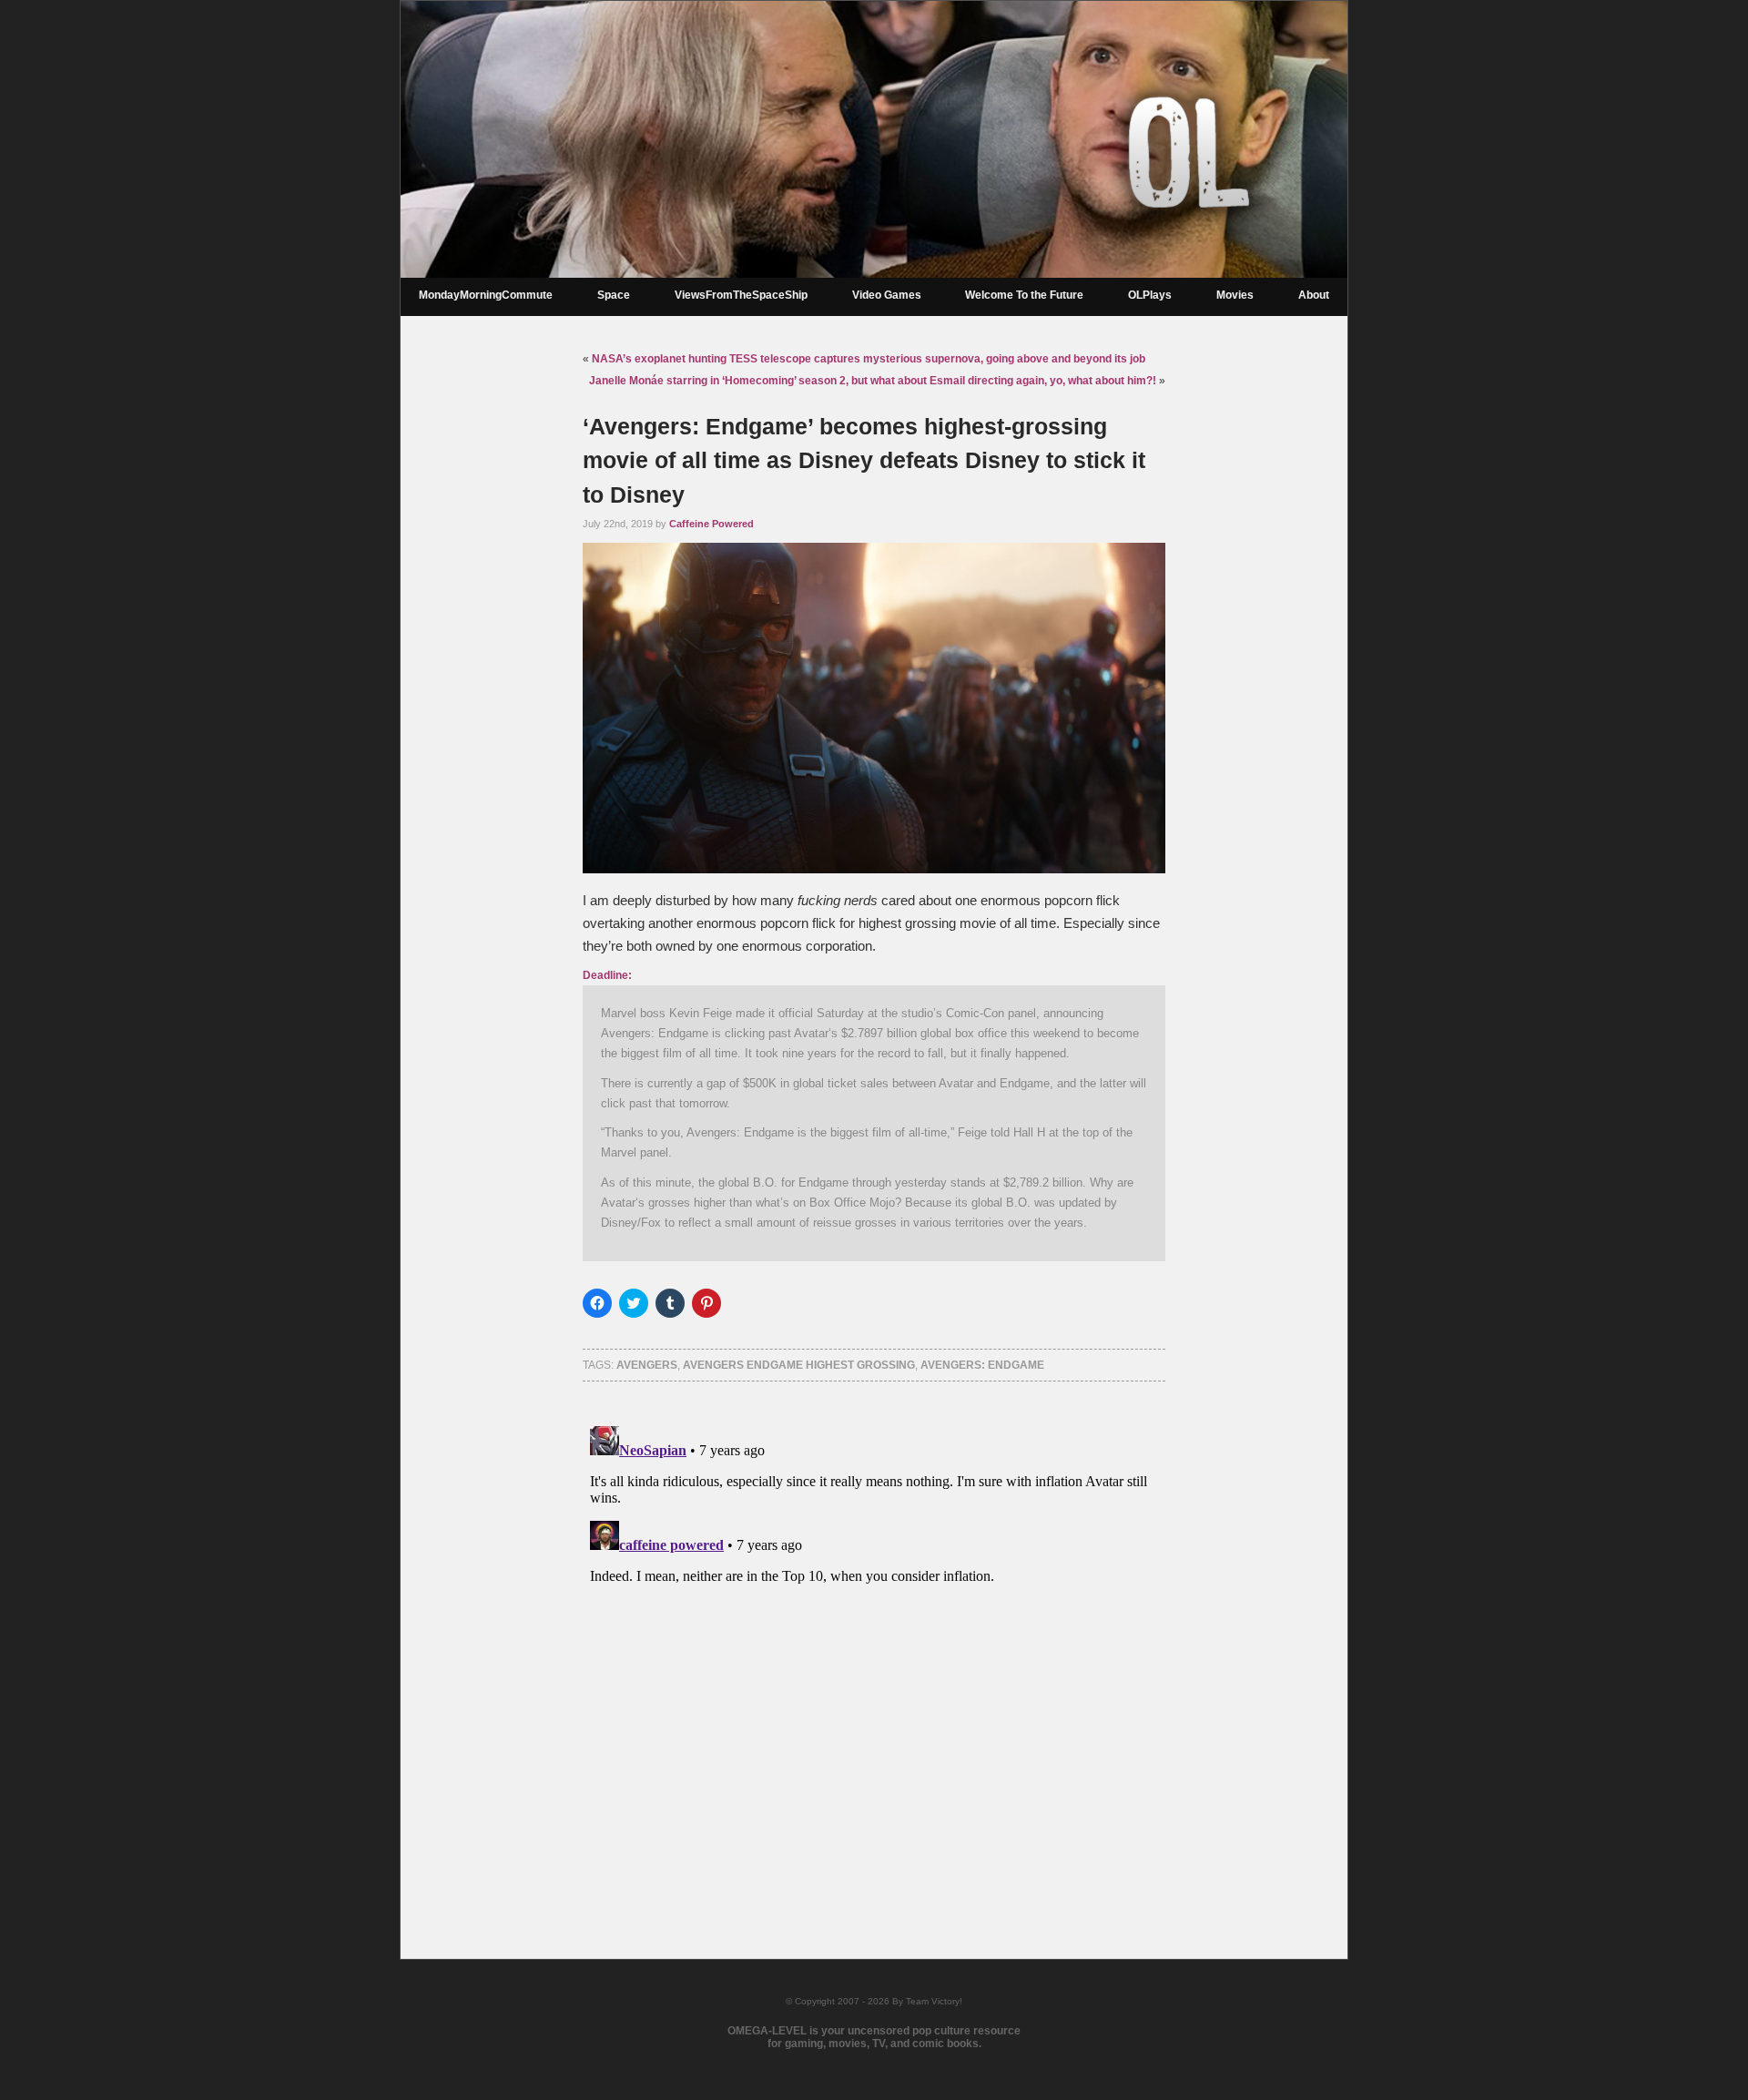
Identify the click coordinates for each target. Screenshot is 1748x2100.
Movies (1235, 295)
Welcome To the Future (1024, 295)
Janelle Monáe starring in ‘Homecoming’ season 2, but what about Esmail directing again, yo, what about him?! (873, 381)
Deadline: (607, 975)
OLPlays (1150, 295)
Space (614, 295)
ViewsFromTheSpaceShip (741, 295)
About (1314, 295)
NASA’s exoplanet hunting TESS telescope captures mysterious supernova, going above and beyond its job (869, 359)
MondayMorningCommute (486, 295)
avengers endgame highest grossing (799, 1365)
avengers (647, 1365)
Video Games (887, 295)
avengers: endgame (982, 1365)
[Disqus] (874, 1646)
